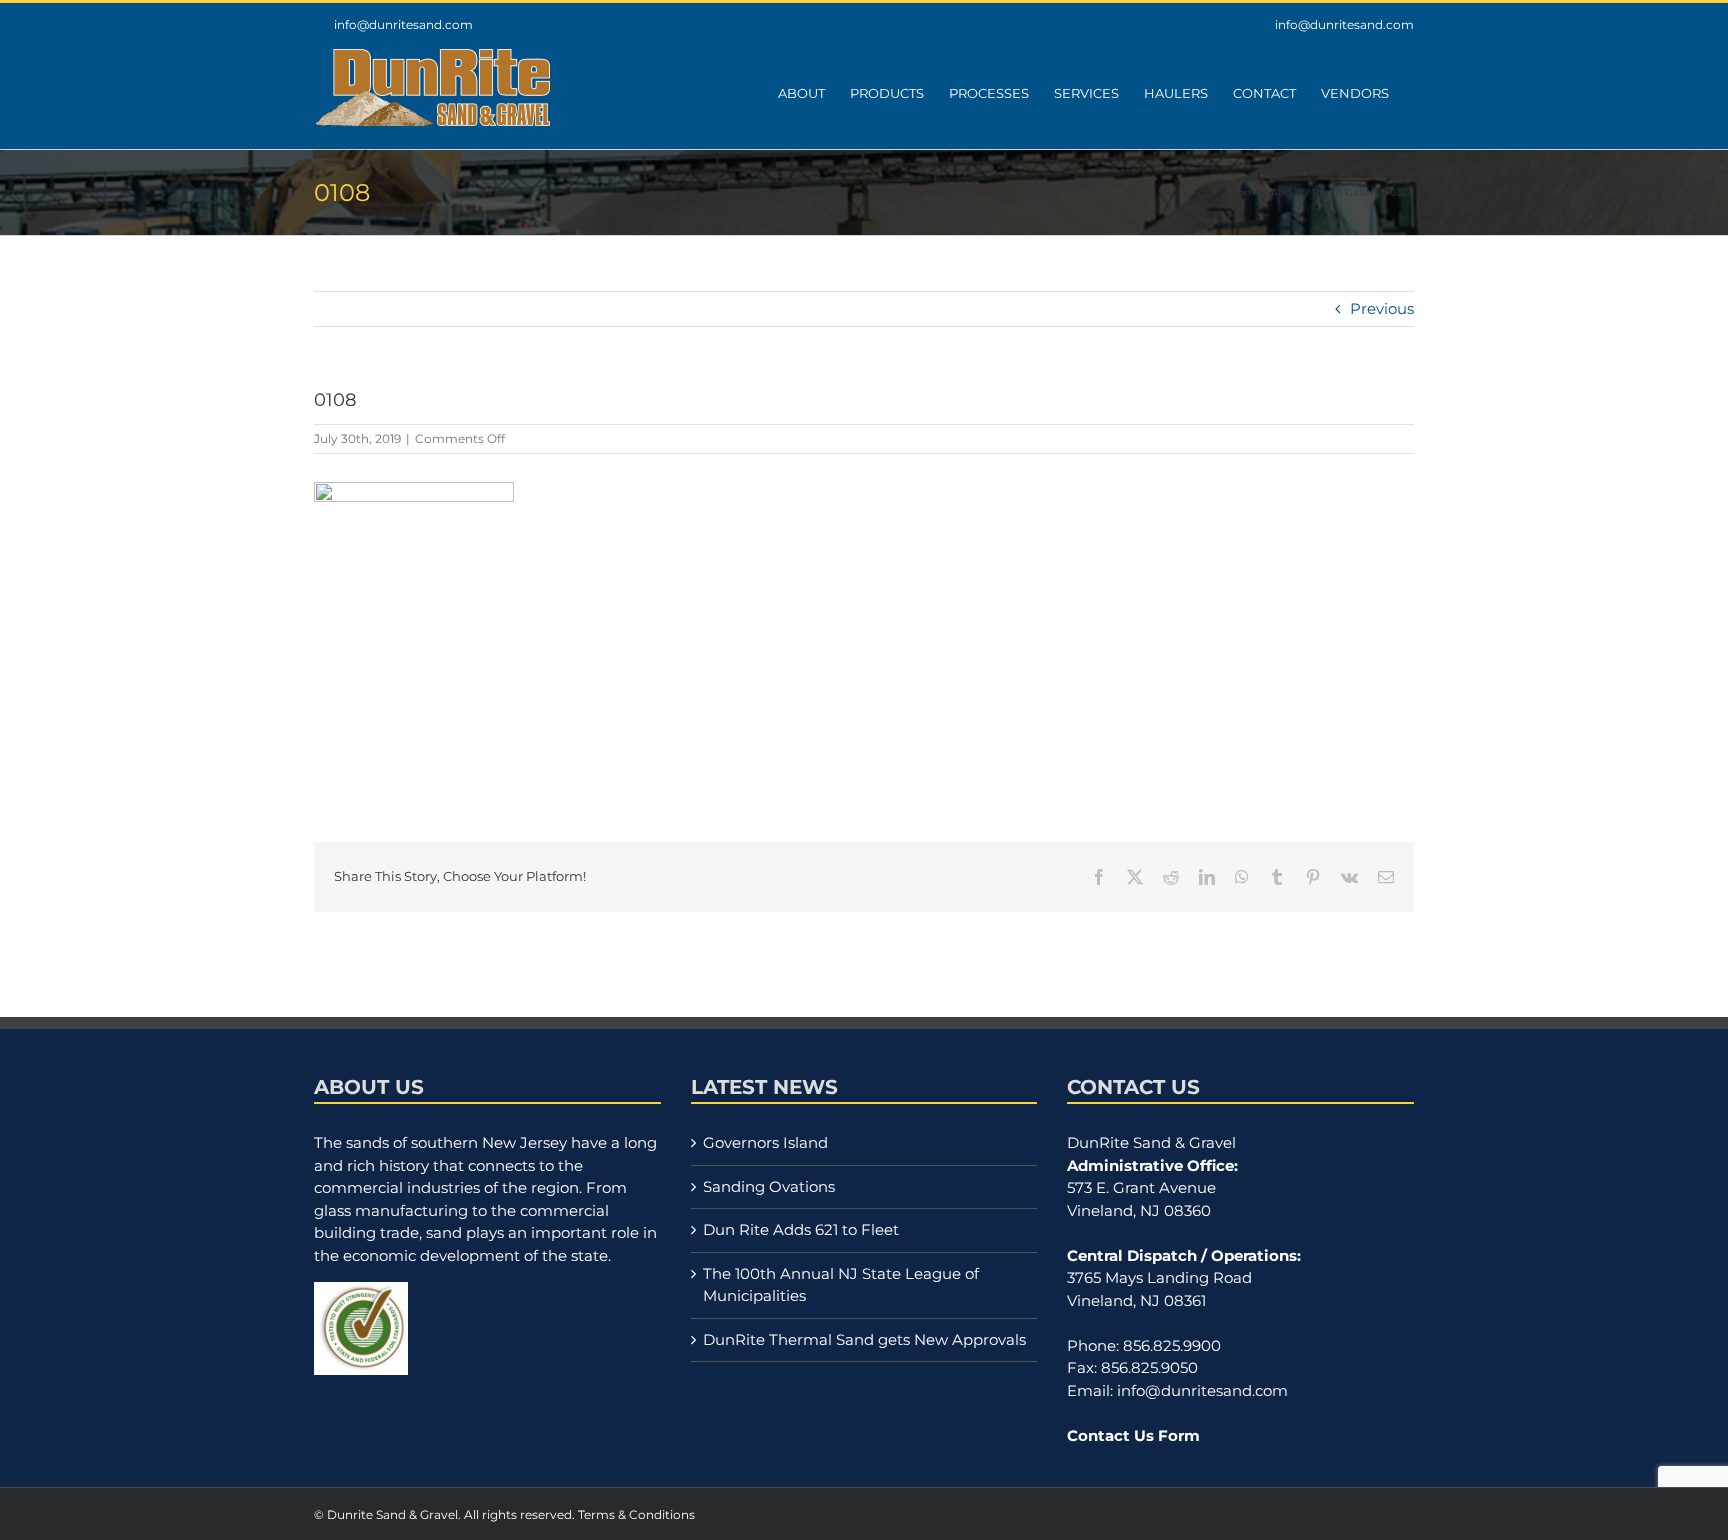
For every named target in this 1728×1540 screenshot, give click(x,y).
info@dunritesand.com (403, 24)
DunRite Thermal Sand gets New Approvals (864, 1339)
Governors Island (765, 1142)
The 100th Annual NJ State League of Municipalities (841, 1285)
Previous (1382, 308)
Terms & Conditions (636, 1514)
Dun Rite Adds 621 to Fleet (801, 1229)
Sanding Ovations (769, 1186)
